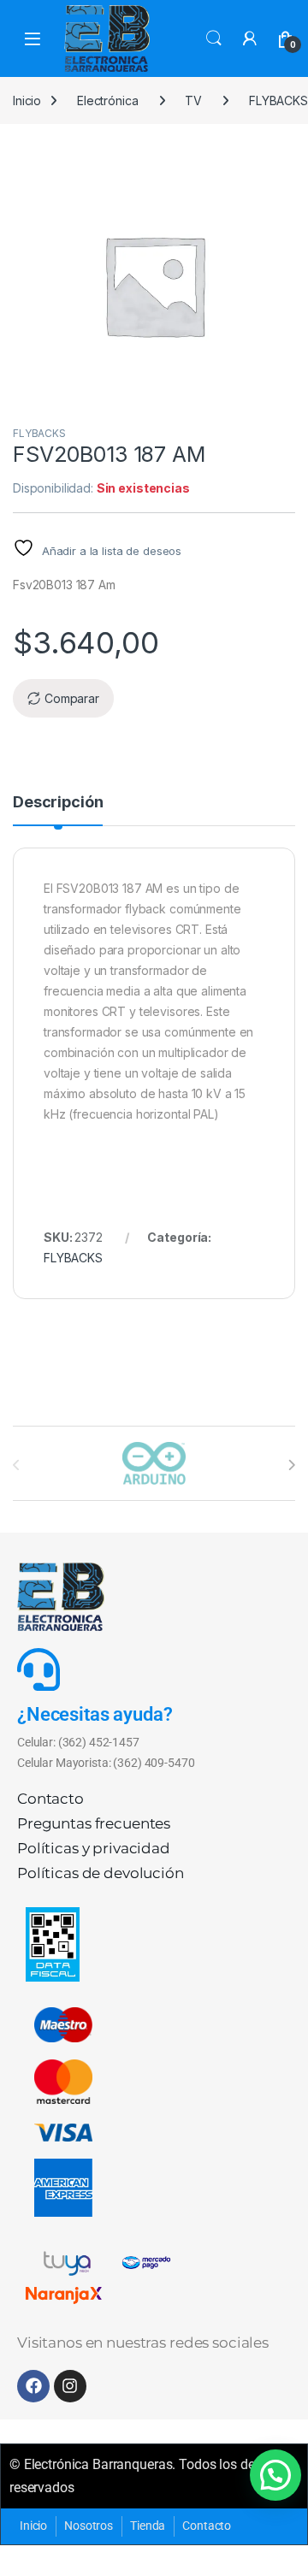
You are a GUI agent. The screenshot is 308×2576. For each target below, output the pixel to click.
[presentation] (291, 1465)
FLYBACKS (39, 433)
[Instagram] (70, 2386)
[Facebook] (33, 2386)
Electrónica (107, 100)
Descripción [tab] (58, 803)
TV (193, 100)
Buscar (214, 38)
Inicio (27, 100)
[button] (275, 2475)
